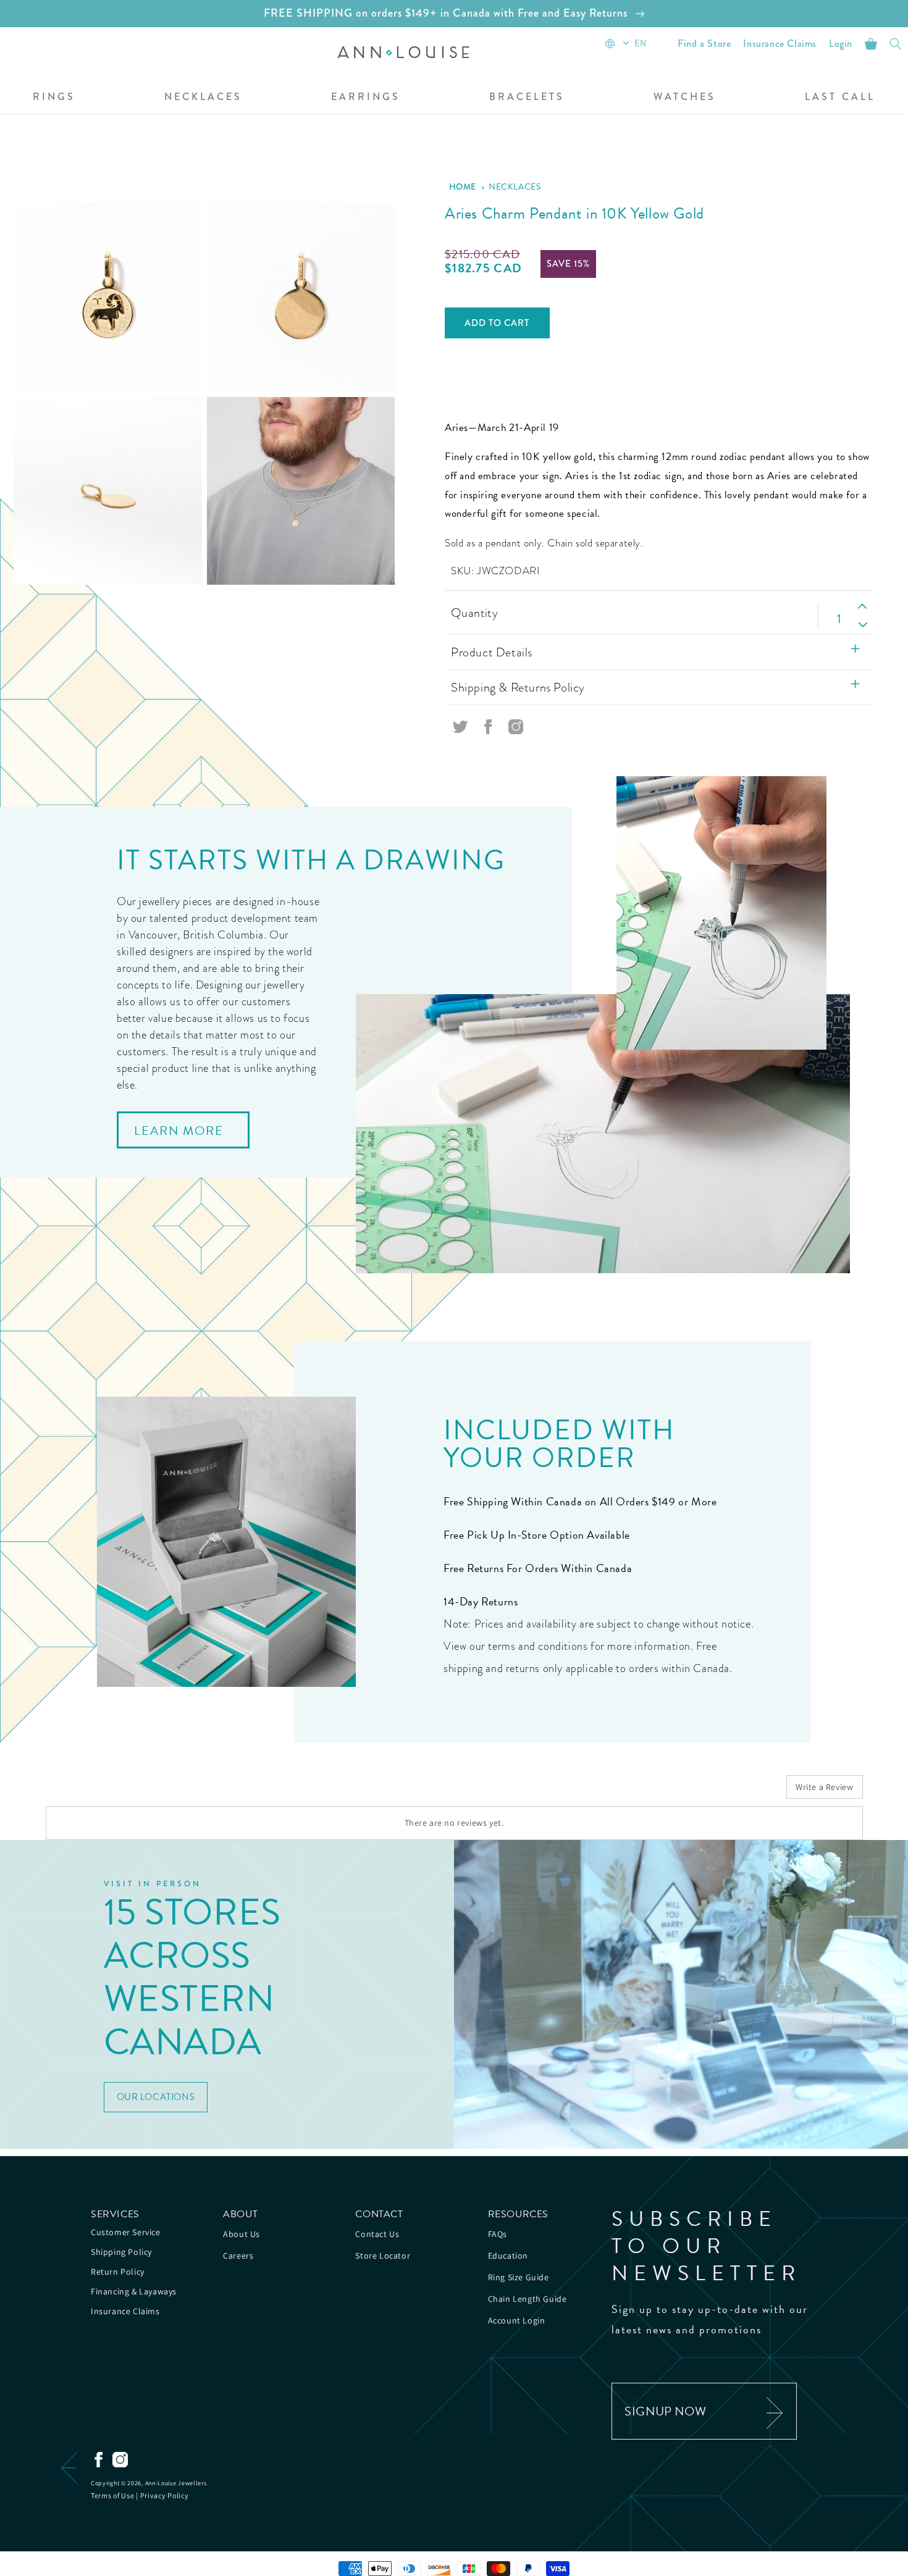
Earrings (366, 97)
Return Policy (118, 2272)
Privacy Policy (165, 2495)
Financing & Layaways (134, 2291)
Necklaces (203, 97)
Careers (238, 2256)
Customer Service (126, 2232)
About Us (242, 2234)
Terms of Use (112, 2495)
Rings (54, 97)
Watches (685, 97)
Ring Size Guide (519, 2277)
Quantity (474, 613)
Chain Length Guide (528, 2299)
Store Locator (383, 2256)
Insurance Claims (125, 2311)
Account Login (517, 2320)
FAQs (498, 2234)
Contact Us (377, 2234)
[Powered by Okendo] (101, 1791)
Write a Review (824, 1787)
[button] (203, 98)
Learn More (179, 1131)
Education (508, 2256)
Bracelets (527, 97)
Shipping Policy (121, 2252)
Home (463, 186)
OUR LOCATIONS (156, 2097)
